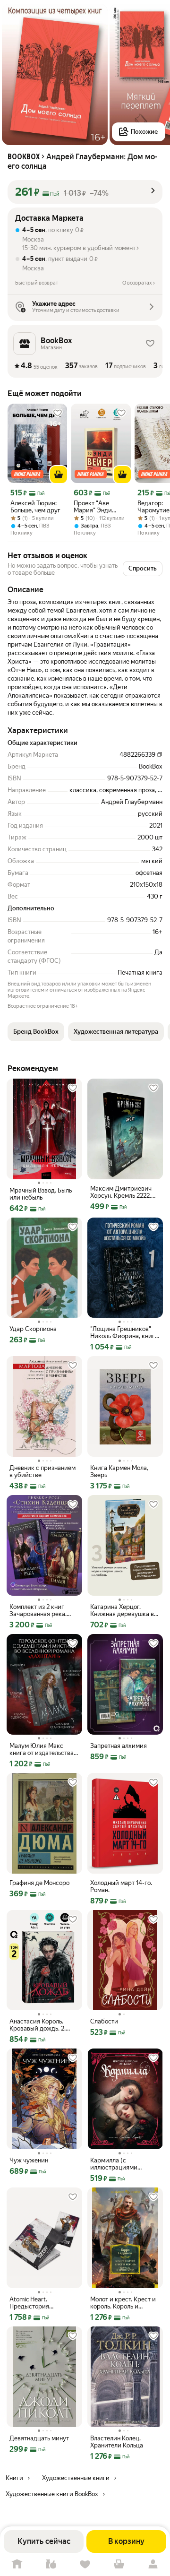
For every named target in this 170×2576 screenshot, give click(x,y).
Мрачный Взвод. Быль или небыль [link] (41, 1194)
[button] (85, 192)
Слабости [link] (104, 2021)
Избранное (85, 2564)
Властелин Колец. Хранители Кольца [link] (117, 2442)
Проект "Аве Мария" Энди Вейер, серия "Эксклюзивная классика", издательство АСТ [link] (100, 507)
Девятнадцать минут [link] (39, 2438)
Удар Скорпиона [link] (33, 1329)
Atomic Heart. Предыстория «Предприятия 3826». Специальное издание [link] (41, 2303)
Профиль (153, 2564)
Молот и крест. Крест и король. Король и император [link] (123, 2303)
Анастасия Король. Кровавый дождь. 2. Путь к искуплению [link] (38, 2025)
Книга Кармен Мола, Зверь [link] (119, 1471)
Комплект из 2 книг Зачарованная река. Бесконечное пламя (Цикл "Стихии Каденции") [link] (38, 1610)
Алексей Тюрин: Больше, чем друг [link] (35, 507)
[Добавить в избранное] (58, 413)
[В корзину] (59, 475)
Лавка (51, 2564)
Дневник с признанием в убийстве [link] (42, 1471)
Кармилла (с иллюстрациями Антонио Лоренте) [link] (116, 2164)
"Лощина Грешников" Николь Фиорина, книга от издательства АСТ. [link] (124, 1332)
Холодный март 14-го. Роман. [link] (121, 1886)
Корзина (119, 2564)
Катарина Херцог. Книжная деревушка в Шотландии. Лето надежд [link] (122, 1610)
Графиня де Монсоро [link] (39, 1883)
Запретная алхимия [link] (119, 1746)
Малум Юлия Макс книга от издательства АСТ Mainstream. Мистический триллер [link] (42, 1749)
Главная (17, 2564)
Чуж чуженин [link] (29, 2160)
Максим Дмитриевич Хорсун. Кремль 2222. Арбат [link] (121, 1192)
